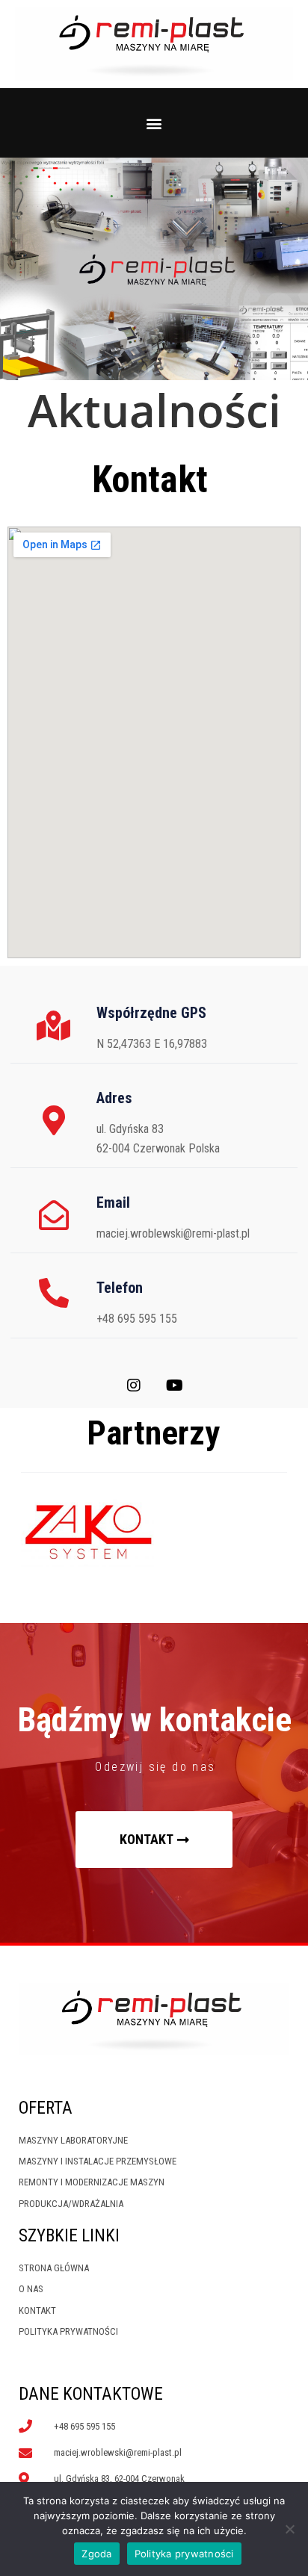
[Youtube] (175, 1385)
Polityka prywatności (184, 2554)
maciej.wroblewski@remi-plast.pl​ (173, 1233)
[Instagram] (134, 1385)
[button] (154, 123)
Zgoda (96, 2554)
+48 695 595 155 (137, 1319)
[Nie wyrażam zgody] (289, 2529)
